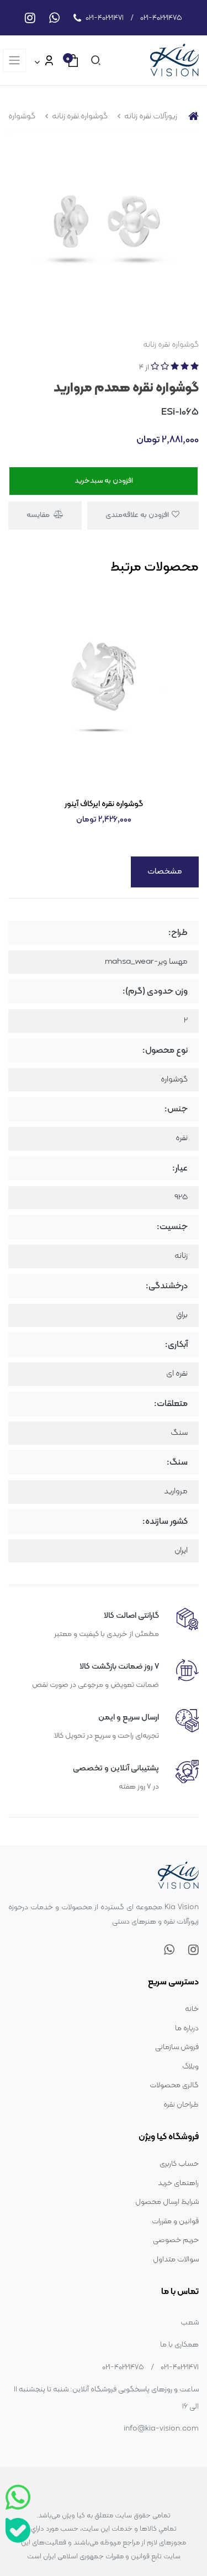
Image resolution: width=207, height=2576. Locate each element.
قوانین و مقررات (175, 2221)
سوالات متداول (176, 2259)
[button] (94, 60)
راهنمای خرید (178, 2183)
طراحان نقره (181, 2105)
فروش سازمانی (177, 2047)
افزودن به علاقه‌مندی (138, 515)
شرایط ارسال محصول (167, 2202)
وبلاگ (190, 2066)
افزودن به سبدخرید (104, 481)
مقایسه (39, 515)
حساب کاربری (179, 2164)
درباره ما (187, 2028)
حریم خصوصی (176, 2240)
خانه (192, 2009)
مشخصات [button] (165, 872)
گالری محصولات (174, 2085)
